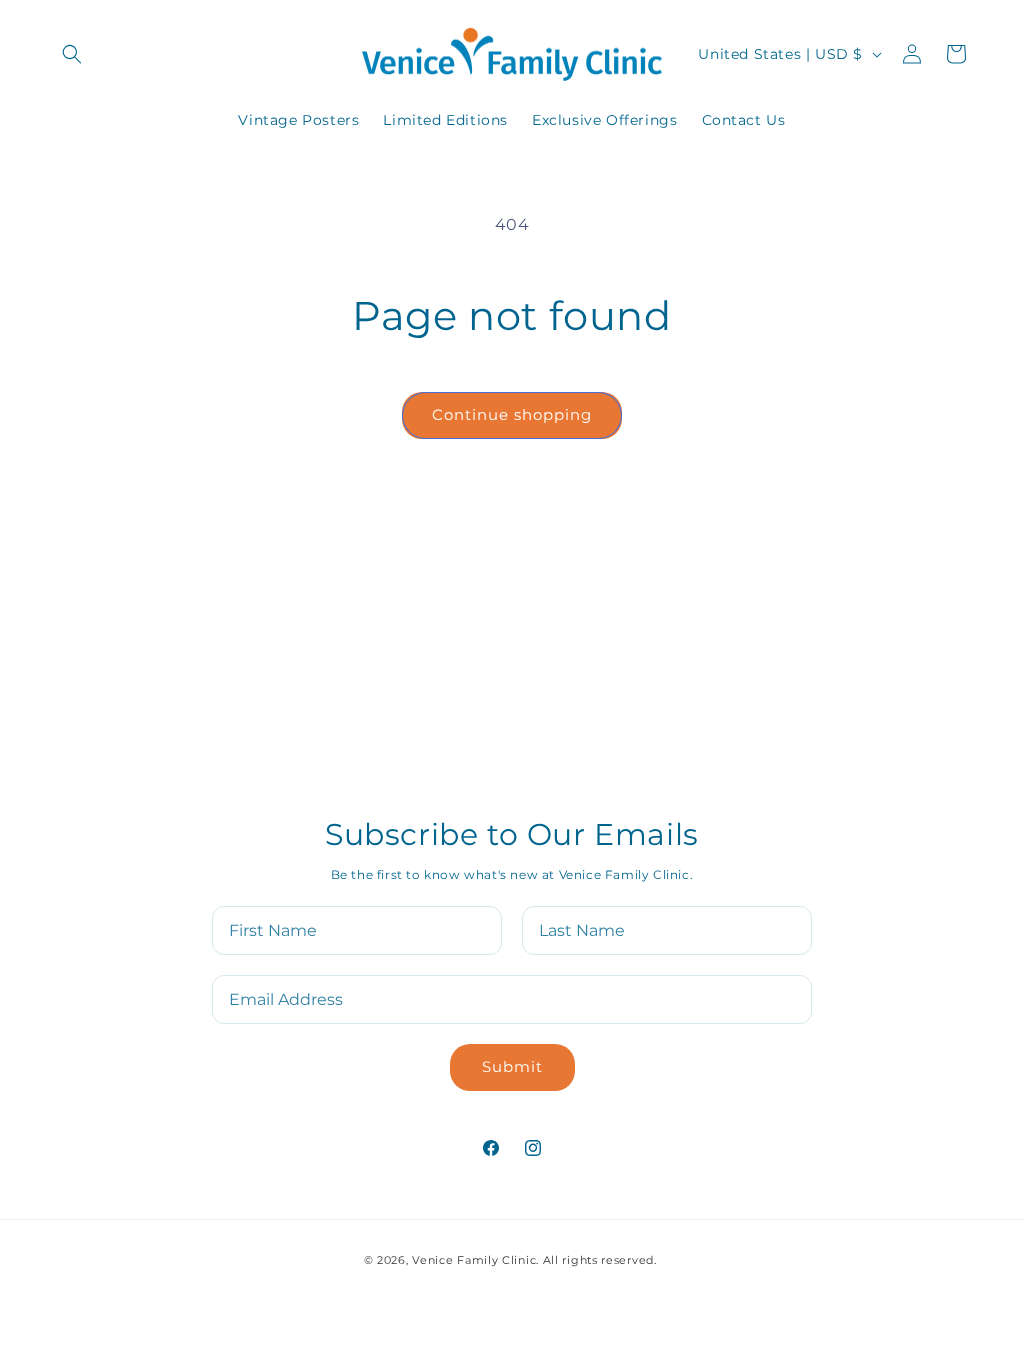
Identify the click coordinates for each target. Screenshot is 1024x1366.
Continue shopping (512, 414)
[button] (72, 54)
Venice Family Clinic (474, 1260)
